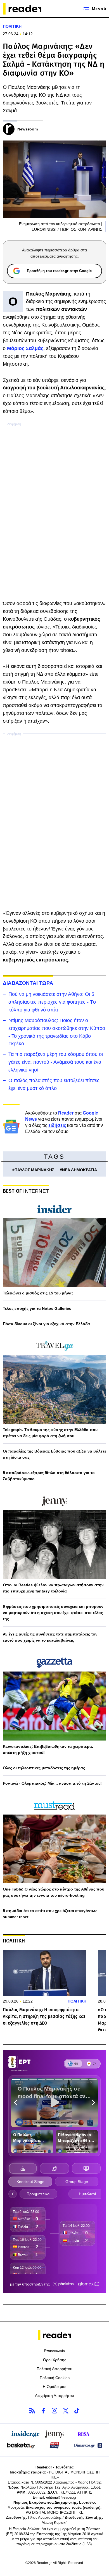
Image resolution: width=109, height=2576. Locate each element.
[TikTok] (77, 2411)
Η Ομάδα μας (54, 2387)
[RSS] (32, 2411)
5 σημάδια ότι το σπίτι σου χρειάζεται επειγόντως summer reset (50, 1914)
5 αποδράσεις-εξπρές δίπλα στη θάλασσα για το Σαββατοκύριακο (49, 1476)
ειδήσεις (57, 1125)
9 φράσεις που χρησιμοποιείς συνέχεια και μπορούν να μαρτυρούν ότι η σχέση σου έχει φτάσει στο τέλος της (53, 1613)
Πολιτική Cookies (55, 2378)
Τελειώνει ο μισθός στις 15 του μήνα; (38, 1293)
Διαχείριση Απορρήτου (54, 2396)
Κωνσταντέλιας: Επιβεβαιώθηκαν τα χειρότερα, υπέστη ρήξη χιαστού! (48, 1749)
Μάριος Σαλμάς (25, 348)
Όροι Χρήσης (55, 2360)
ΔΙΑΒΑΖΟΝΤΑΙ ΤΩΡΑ (28, 983)
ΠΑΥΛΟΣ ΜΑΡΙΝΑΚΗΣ (34, 1170)
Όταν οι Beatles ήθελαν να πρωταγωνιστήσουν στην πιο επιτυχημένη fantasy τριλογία (53, 1588)
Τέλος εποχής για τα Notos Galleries (37, 1308)
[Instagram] (54, 2411)
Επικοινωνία (54, 2351)
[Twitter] (66, 2411)
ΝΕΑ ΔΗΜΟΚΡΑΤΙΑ (80, 1170)
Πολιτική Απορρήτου (54, 2369)
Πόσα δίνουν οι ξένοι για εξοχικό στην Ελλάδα (46, 1324)
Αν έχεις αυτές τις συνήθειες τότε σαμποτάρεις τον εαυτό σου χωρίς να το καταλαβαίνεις (50, 1637)
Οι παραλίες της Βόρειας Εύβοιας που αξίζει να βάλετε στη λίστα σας (54, 1454)
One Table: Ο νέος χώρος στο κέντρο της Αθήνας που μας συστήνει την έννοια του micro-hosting (54, 1892)
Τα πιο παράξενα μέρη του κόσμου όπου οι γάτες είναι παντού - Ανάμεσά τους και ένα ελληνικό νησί (56, 1062)
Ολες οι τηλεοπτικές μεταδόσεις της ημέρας (44, 1768)
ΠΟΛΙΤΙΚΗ (12, 26)
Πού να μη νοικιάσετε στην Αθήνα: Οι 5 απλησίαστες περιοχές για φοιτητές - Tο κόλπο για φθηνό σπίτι (52, 1002)
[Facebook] (43, 2411)
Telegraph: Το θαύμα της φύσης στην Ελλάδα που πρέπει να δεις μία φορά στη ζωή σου (50, 1433)
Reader (66, 1113)
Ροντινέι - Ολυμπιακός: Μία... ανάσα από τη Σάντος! (52, 1783)
